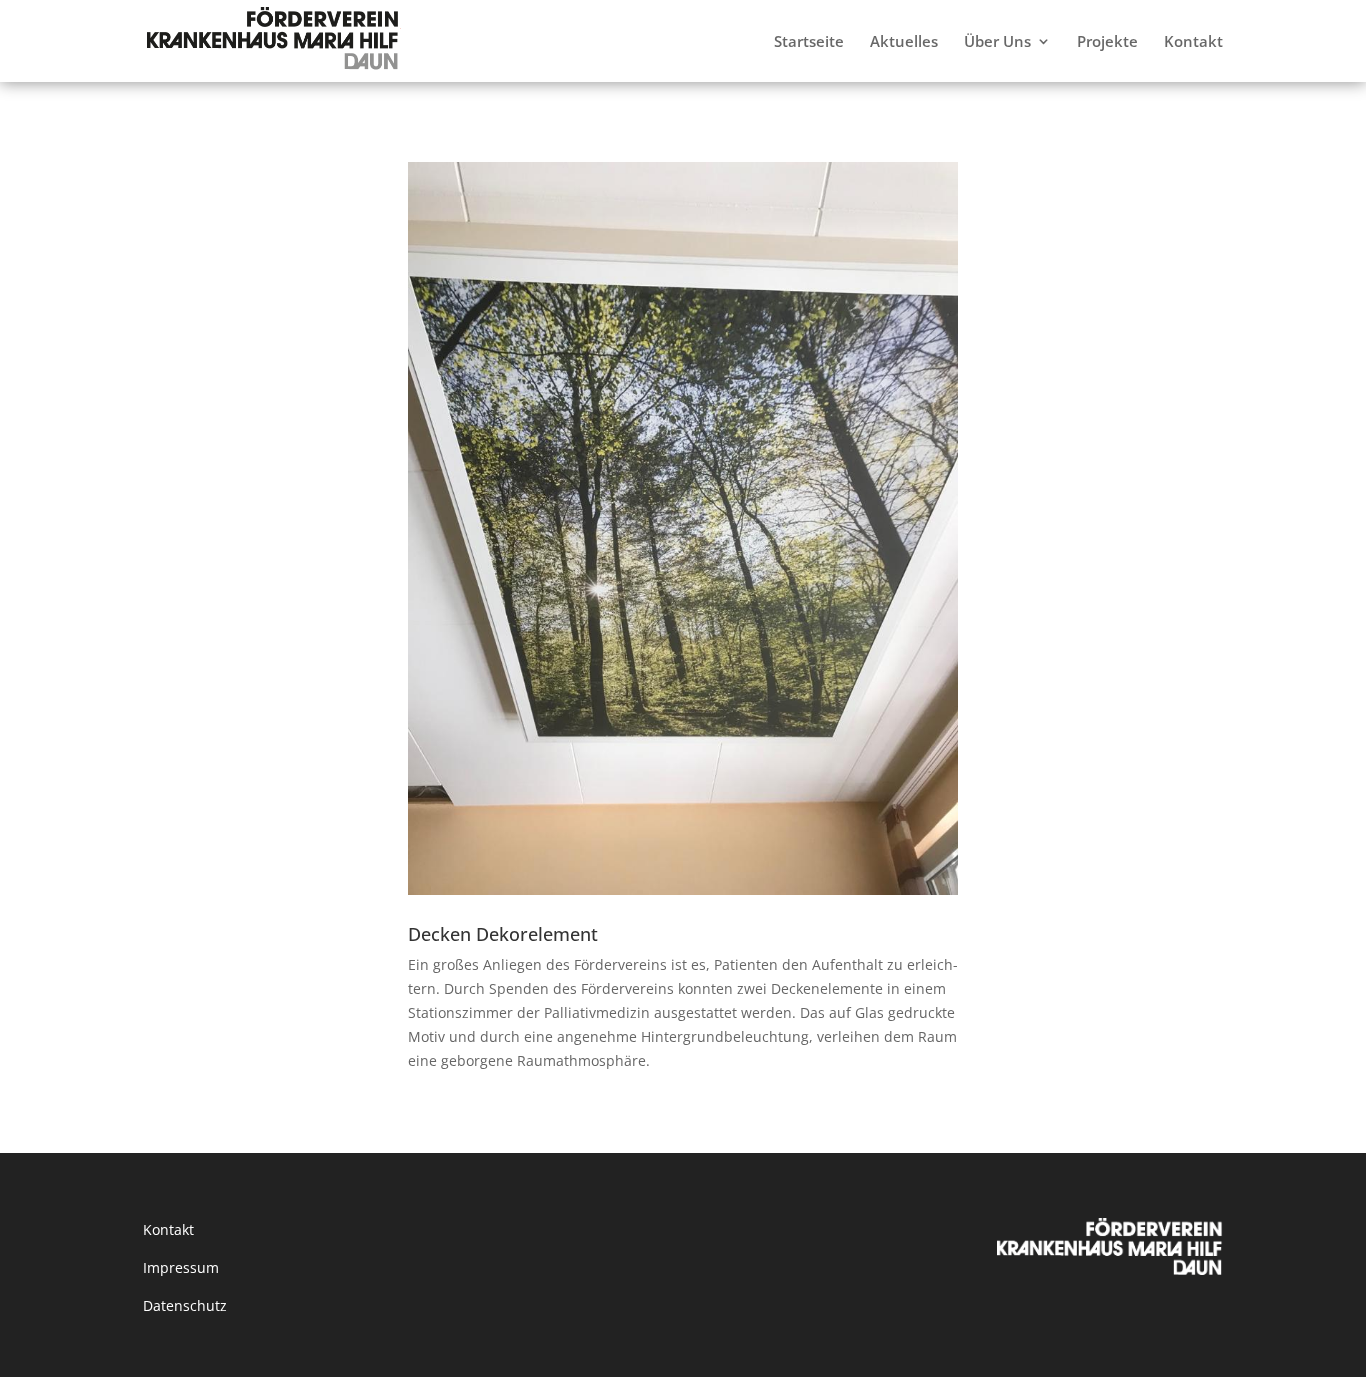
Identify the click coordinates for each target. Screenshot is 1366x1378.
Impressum (181, 1267)
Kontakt (168, 1229)
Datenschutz (185, 1305)
